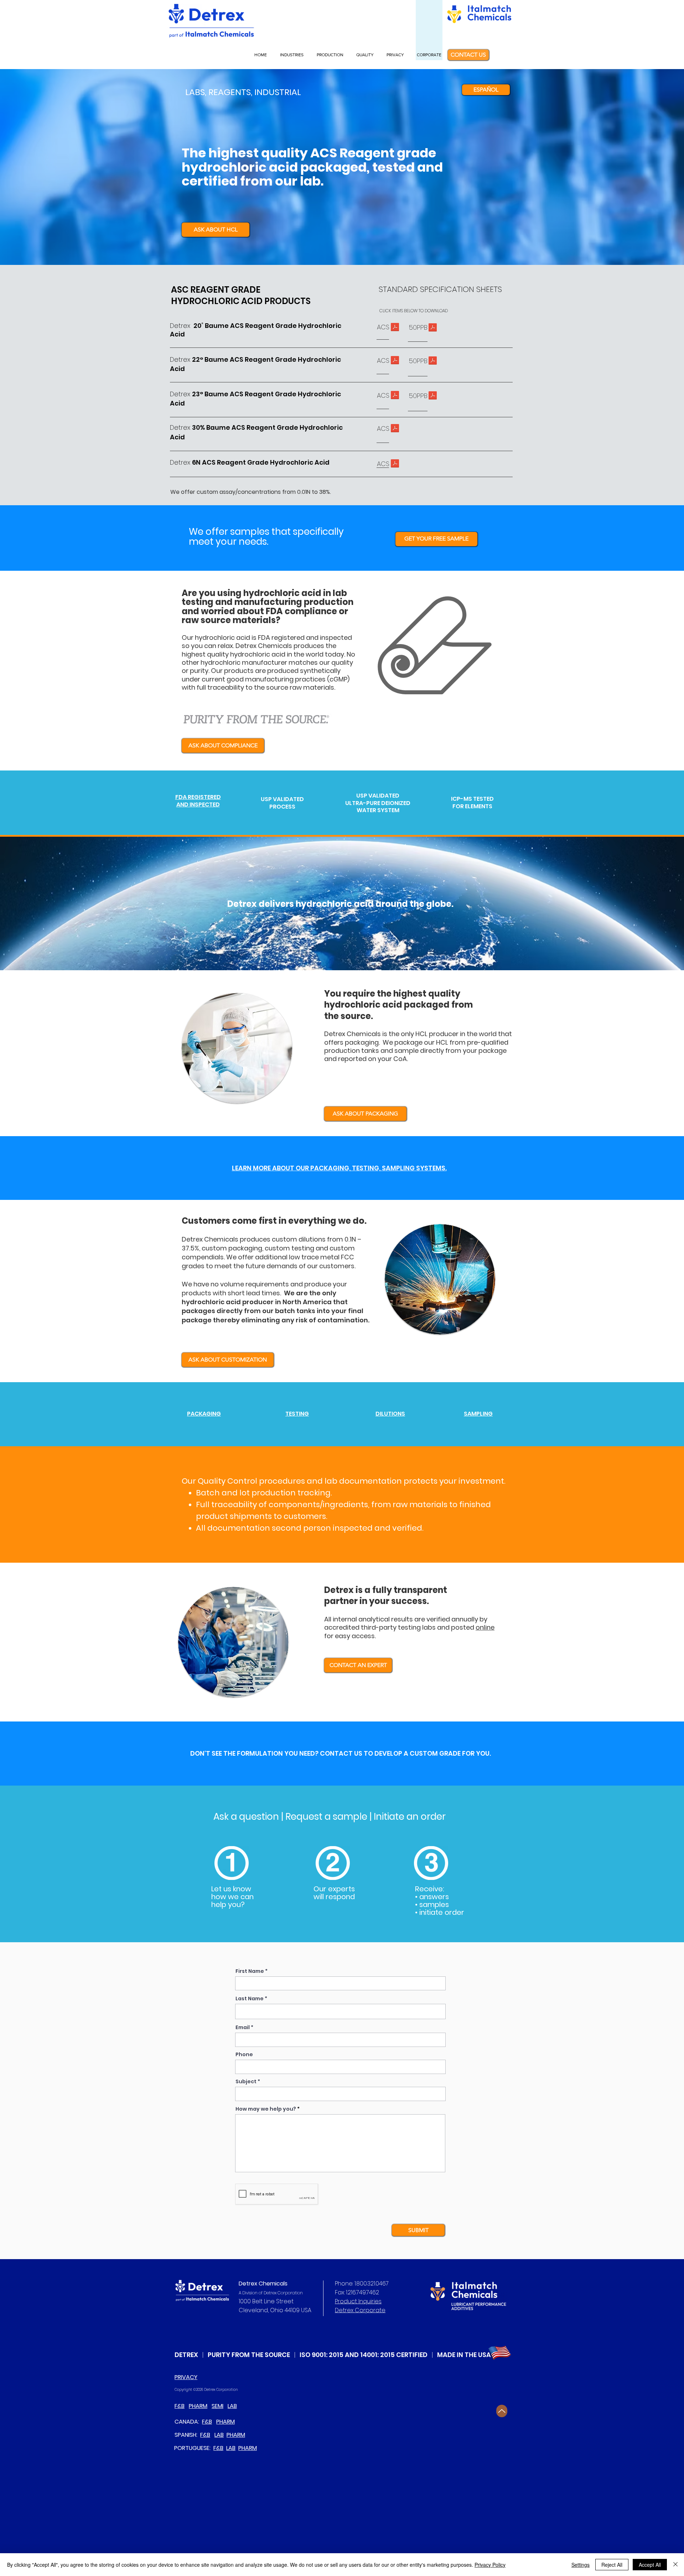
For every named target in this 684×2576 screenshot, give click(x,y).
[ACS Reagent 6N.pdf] (395, 464)
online (485, 1627)
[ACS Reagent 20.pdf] (395, 328)
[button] (293, 55)
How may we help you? (266, 2109)
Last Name (250, 1998)
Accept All (650, 2565)
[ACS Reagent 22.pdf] (395, 361)
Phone (244, 2054)
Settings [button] (581, 2565)
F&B (180, 2406)
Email (243, 2027)
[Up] (502, 2411)
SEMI (217, 2406)
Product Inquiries (358, 2301)
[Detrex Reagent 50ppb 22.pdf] (433, 362)
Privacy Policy (490, 2565)
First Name (250, 1971)
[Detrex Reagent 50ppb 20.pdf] (433, 328)
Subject (246, 2081)
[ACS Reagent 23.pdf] (395, 396)
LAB (232, 2406)
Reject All (612, 2565)
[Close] (675, 2565)
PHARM (198, 2406)
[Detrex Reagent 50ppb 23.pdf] (433, 396)
